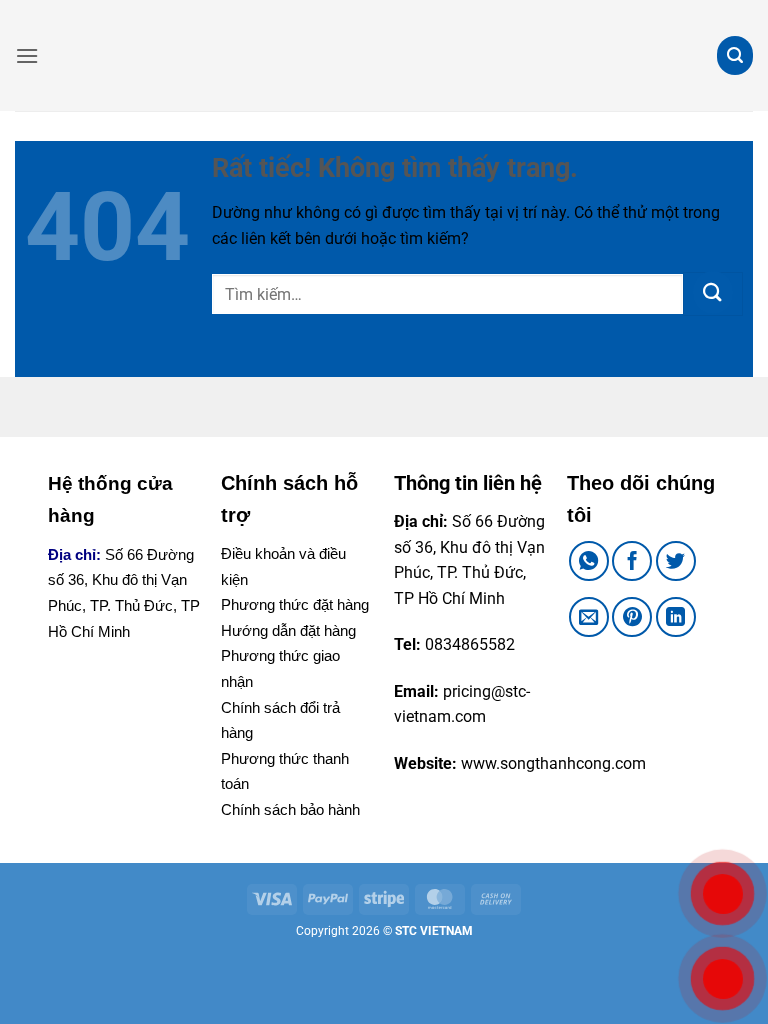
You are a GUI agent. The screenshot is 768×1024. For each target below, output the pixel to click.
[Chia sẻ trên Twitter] (676, 561)
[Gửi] (713, 294)
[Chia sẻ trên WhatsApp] (589, 561)
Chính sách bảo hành (290, 809)
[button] (27, 55)
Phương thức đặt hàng (295, 604)
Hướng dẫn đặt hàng (288, 630)
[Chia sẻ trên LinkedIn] (676, 617)
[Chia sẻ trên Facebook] (632, 561)
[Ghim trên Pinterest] (632, 617)
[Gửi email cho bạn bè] (589, 617)
